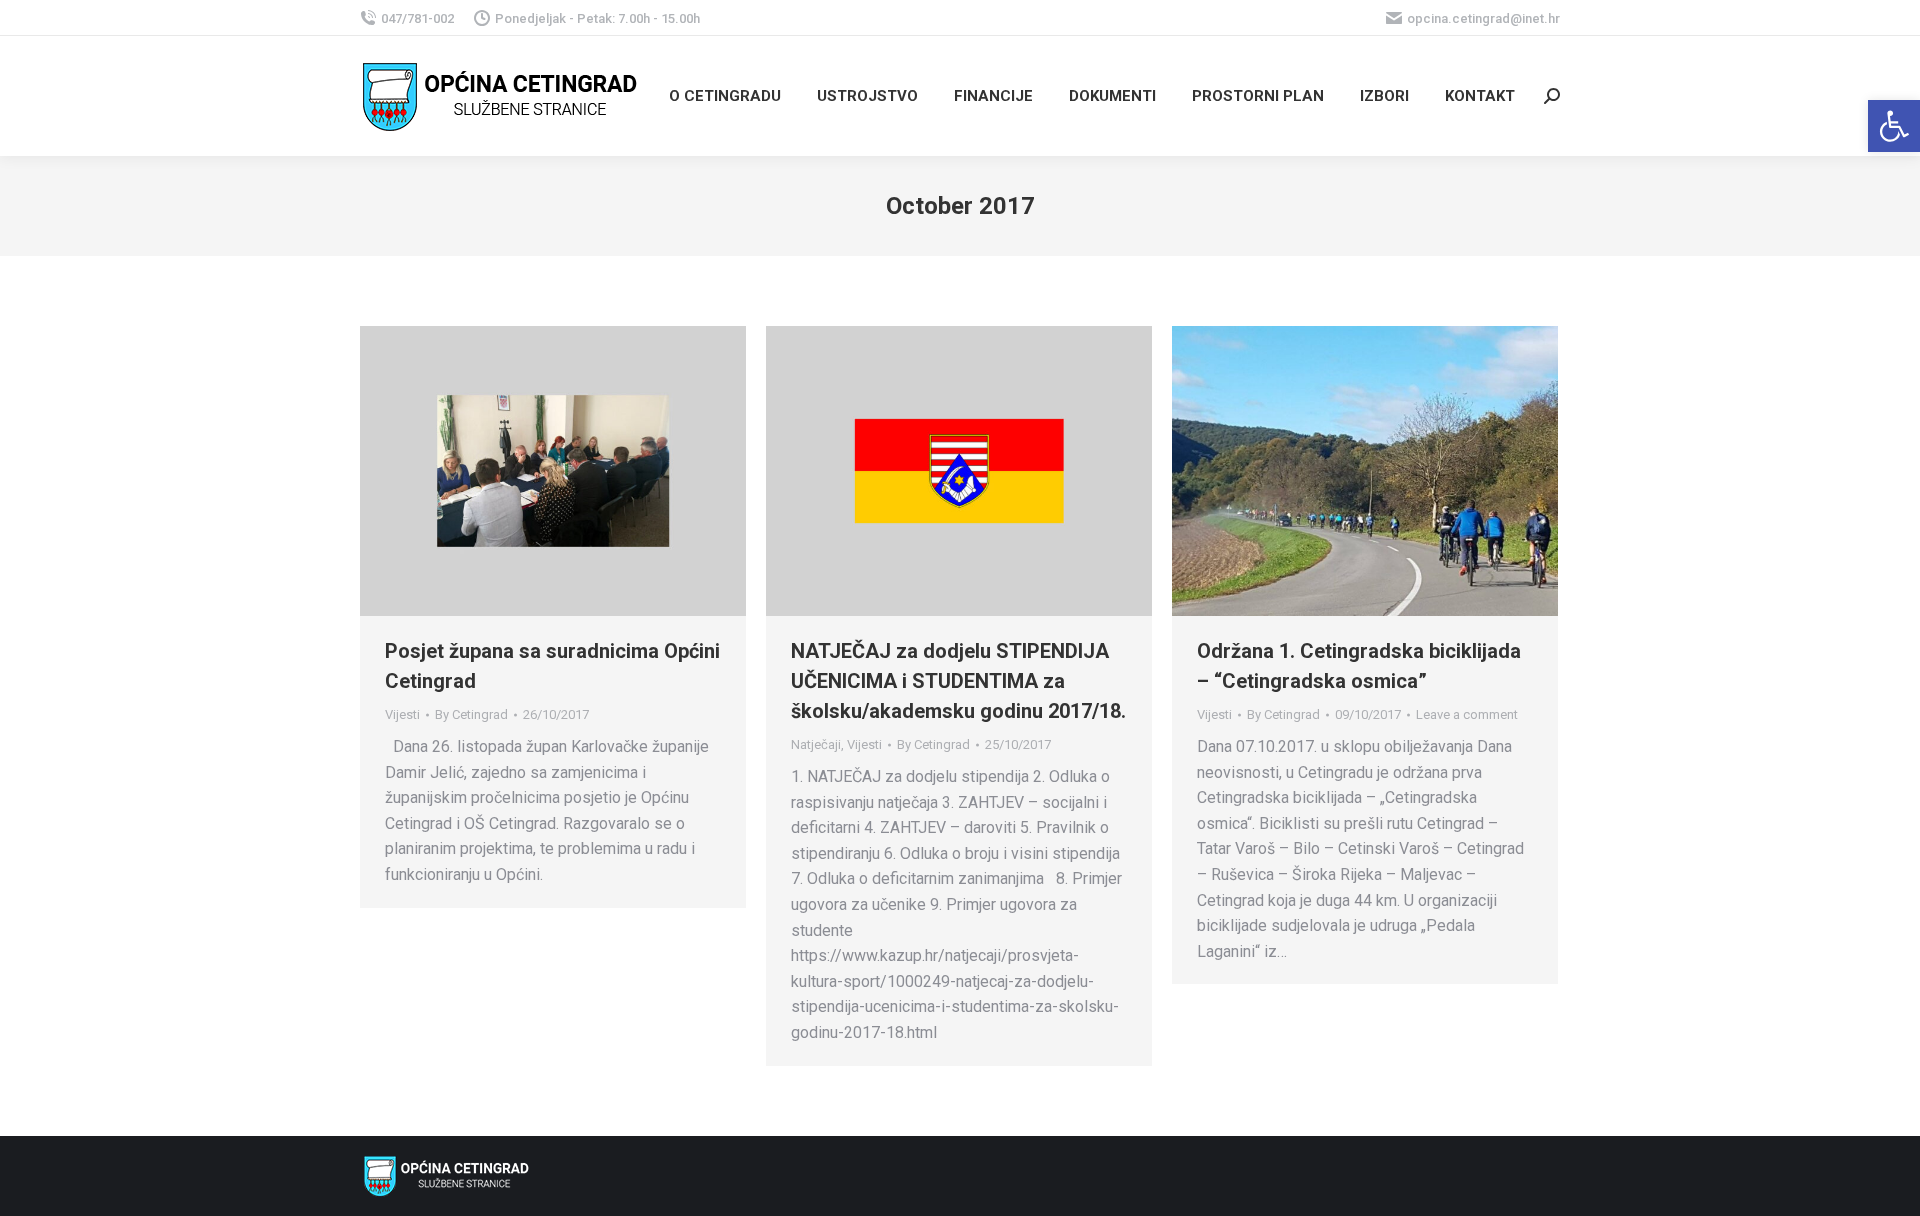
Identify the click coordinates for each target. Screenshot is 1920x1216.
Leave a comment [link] (1467, 714)
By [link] (471, 714)
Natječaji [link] (816, 744)
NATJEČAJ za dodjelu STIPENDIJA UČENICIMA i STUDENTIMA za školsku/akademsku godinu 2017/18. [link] (958, 681)
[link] (1894, 126)
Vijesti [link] (402, 714)
